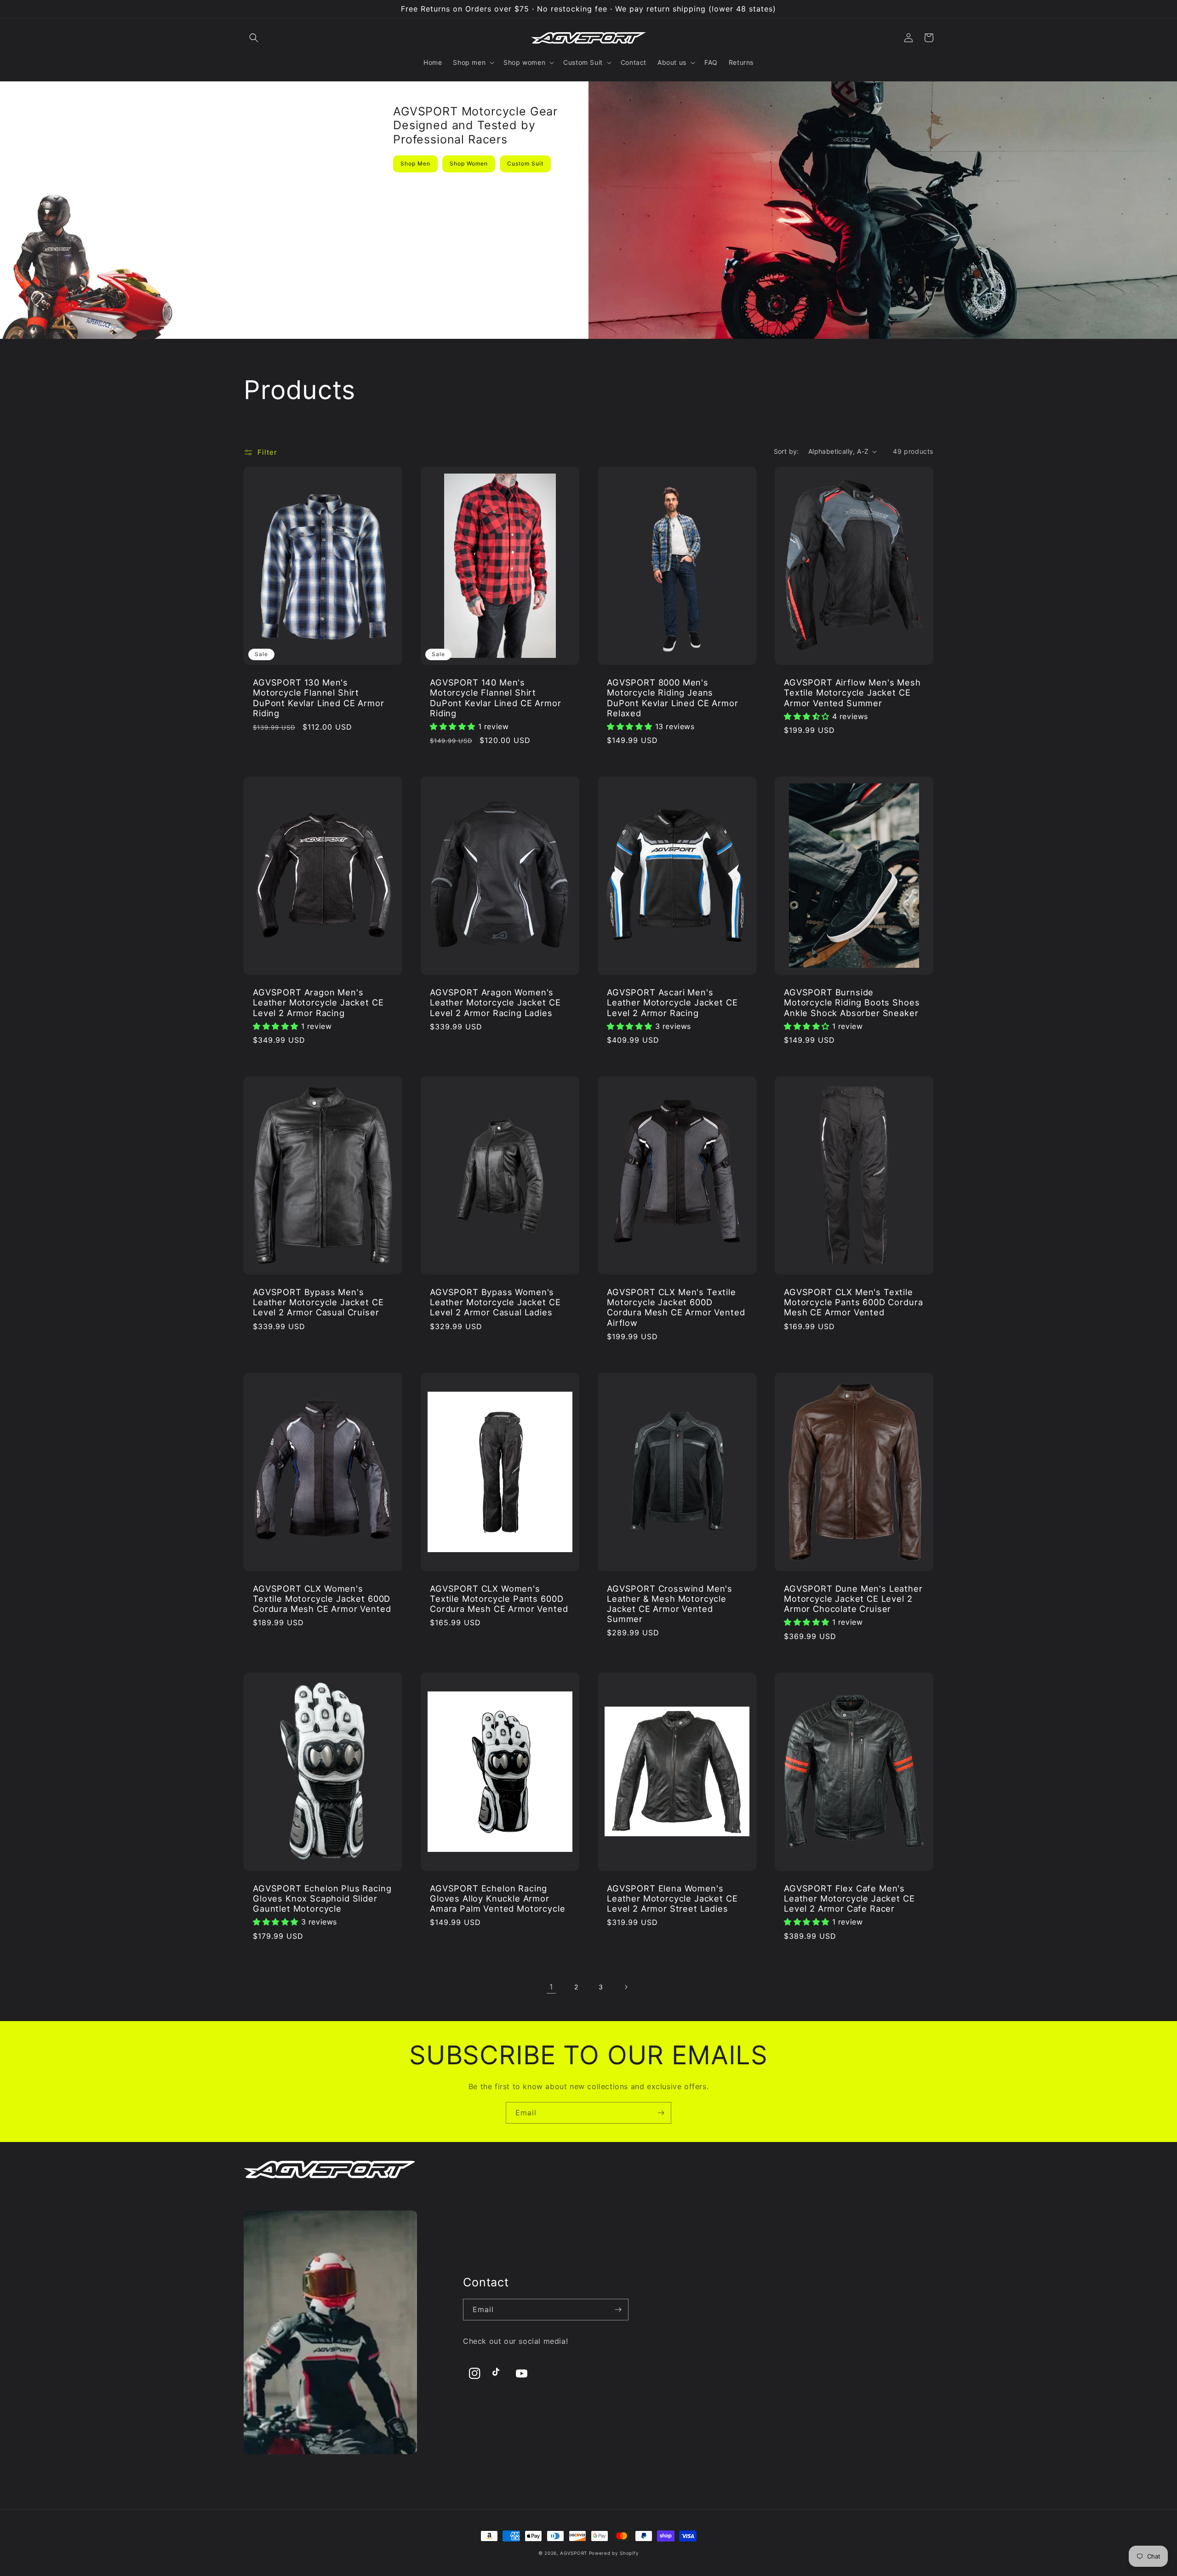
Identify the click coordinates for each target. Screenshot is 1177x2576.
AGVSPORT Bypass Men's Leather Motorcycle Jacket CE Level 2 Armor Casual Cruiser (318, 1302)
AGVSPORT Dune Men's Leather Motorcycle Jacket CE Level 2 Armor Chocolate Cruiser (853, 1599)
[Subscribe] (661, 2113)
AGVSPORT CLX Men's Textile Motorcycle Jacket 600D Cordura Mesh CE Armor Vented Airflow (676, 1307)
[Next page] (626, 1987)
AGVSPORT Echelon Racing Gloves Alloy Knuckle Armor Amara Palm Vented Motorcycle (498, 1898)
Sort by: (786, 451)
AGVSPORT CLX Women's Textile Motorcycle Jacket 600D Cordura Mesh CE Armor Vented (322, 1599)
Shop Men (415, 163)
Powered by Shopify (614, 2553)
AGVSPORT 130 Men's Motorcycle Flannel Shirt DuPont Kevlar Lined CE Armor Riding (319, 697)
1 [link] (551, 1987)
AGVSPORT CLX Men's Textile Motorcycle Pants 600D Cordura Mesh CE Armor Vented (853, 1302)
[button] (254, 38)
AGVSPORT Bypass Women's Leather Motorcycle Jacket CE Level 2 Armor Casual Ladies (495, 1302)
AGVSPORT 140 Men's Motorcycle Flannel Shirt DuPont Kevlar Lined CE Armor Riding (496, 697)
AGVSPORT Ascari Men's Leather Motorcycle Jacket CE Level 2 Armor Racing (672, 1002)
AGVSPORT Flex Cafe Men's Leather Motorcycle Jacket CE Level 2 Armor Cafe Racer (849, 1898)
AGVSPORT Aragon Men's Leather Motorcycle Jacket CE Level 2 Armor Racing (318, 1002)
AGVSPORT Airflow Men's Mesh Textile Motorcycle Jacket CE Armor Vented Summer (852, 692)
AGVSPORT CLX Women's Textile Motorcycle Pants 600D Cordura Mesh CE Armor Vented (499, 1599)
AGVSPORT (574, 2553)
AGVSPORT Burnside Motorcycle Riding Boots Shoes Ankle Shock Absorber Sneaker (852, 1002)
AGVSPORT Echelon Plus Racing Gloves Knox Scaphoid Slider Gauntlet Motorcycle (322, 1898)
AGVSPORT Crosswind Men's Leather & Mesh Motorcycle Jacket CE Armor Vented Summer (670, 1604)
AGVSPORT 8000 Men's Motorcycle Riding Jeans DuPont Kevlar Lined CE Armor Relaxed (673, 697)
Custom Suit (525, 163)
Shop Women (469, 163)
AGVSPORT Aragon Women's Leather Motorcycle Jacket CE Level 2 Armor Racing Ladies (495, 1002)
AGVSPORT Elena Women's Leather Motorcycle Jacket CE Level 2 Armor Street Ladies (672, 1898)
